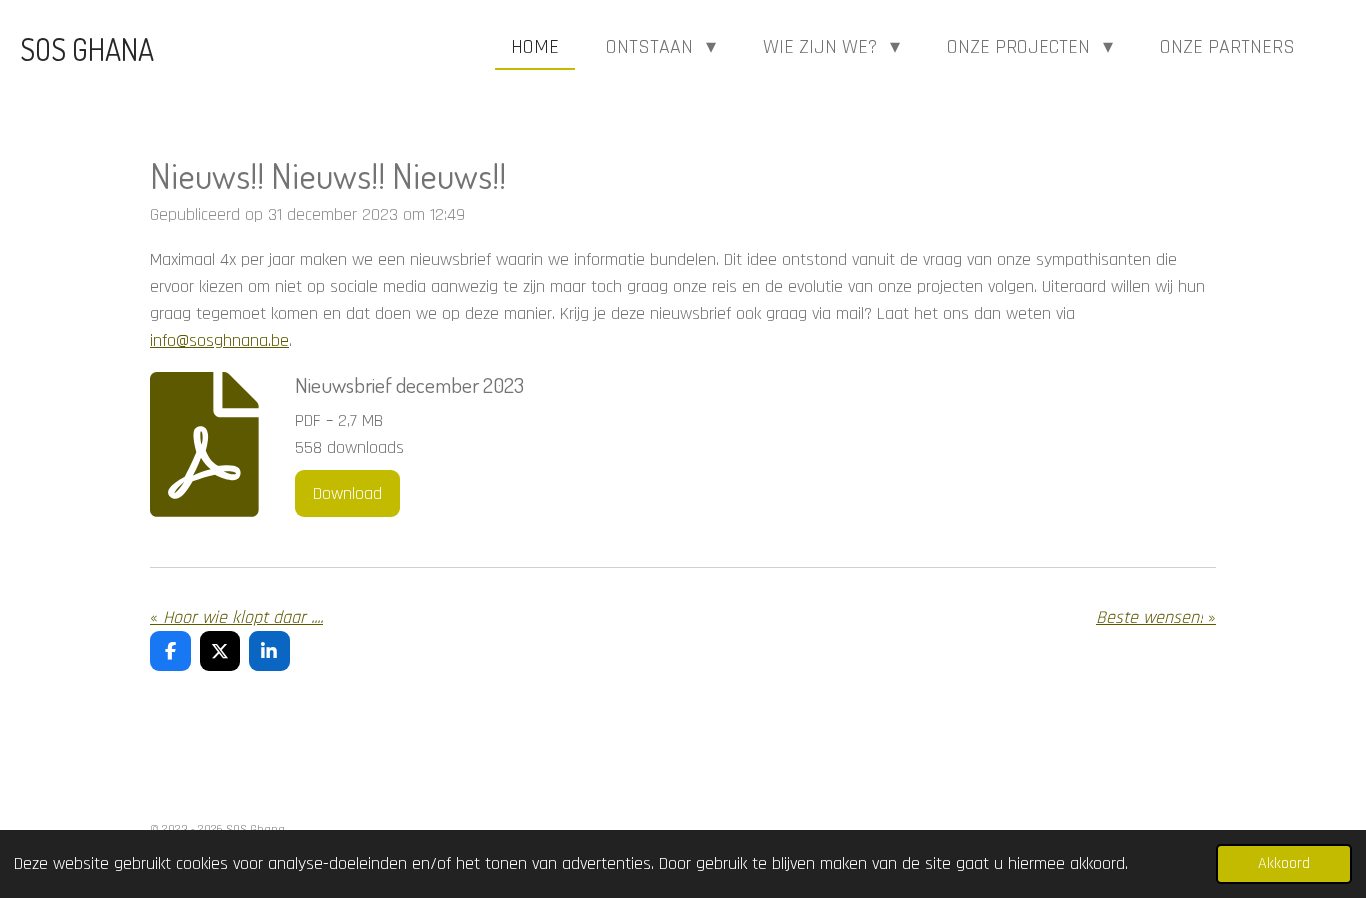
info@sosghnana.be (219, 340)
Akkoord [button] (1284, 863)
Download (347, 493)
